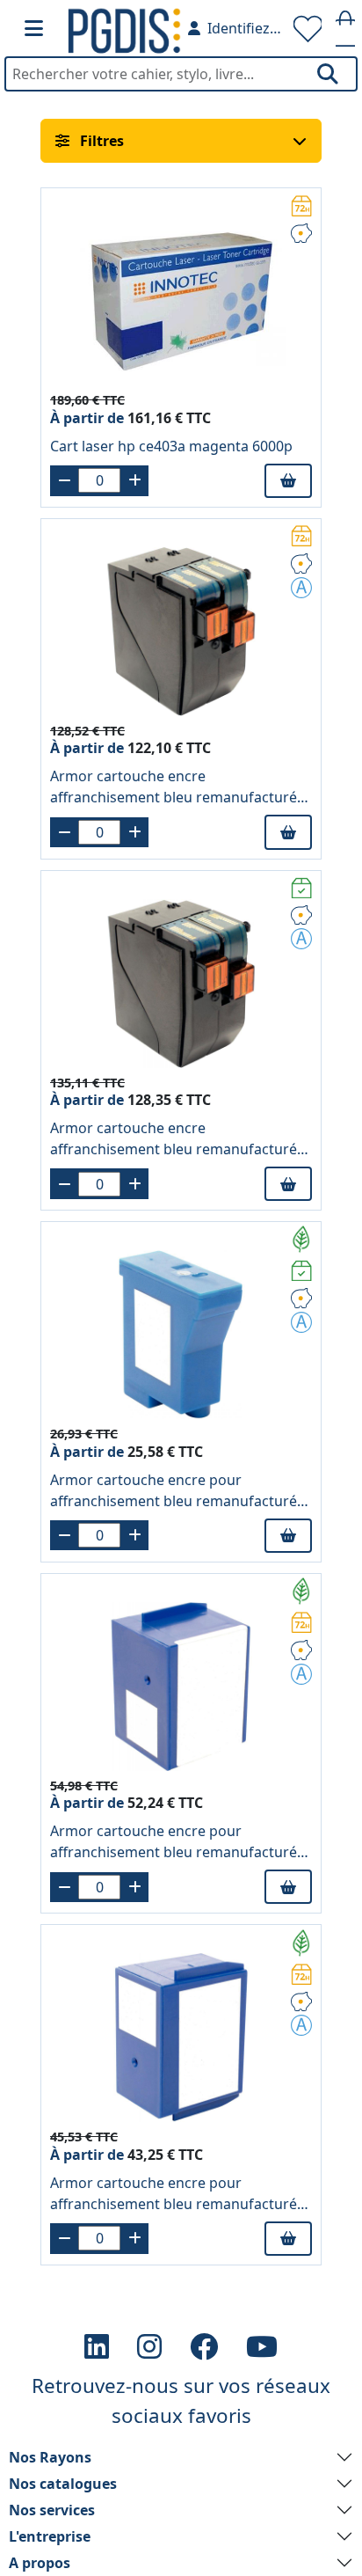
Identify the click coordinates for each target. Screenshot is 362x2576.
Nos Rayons (50, 2457)
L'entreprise (50, 2536)
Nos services (52, 2510)
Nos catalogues (63, 2484)
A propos (40, 2563)
